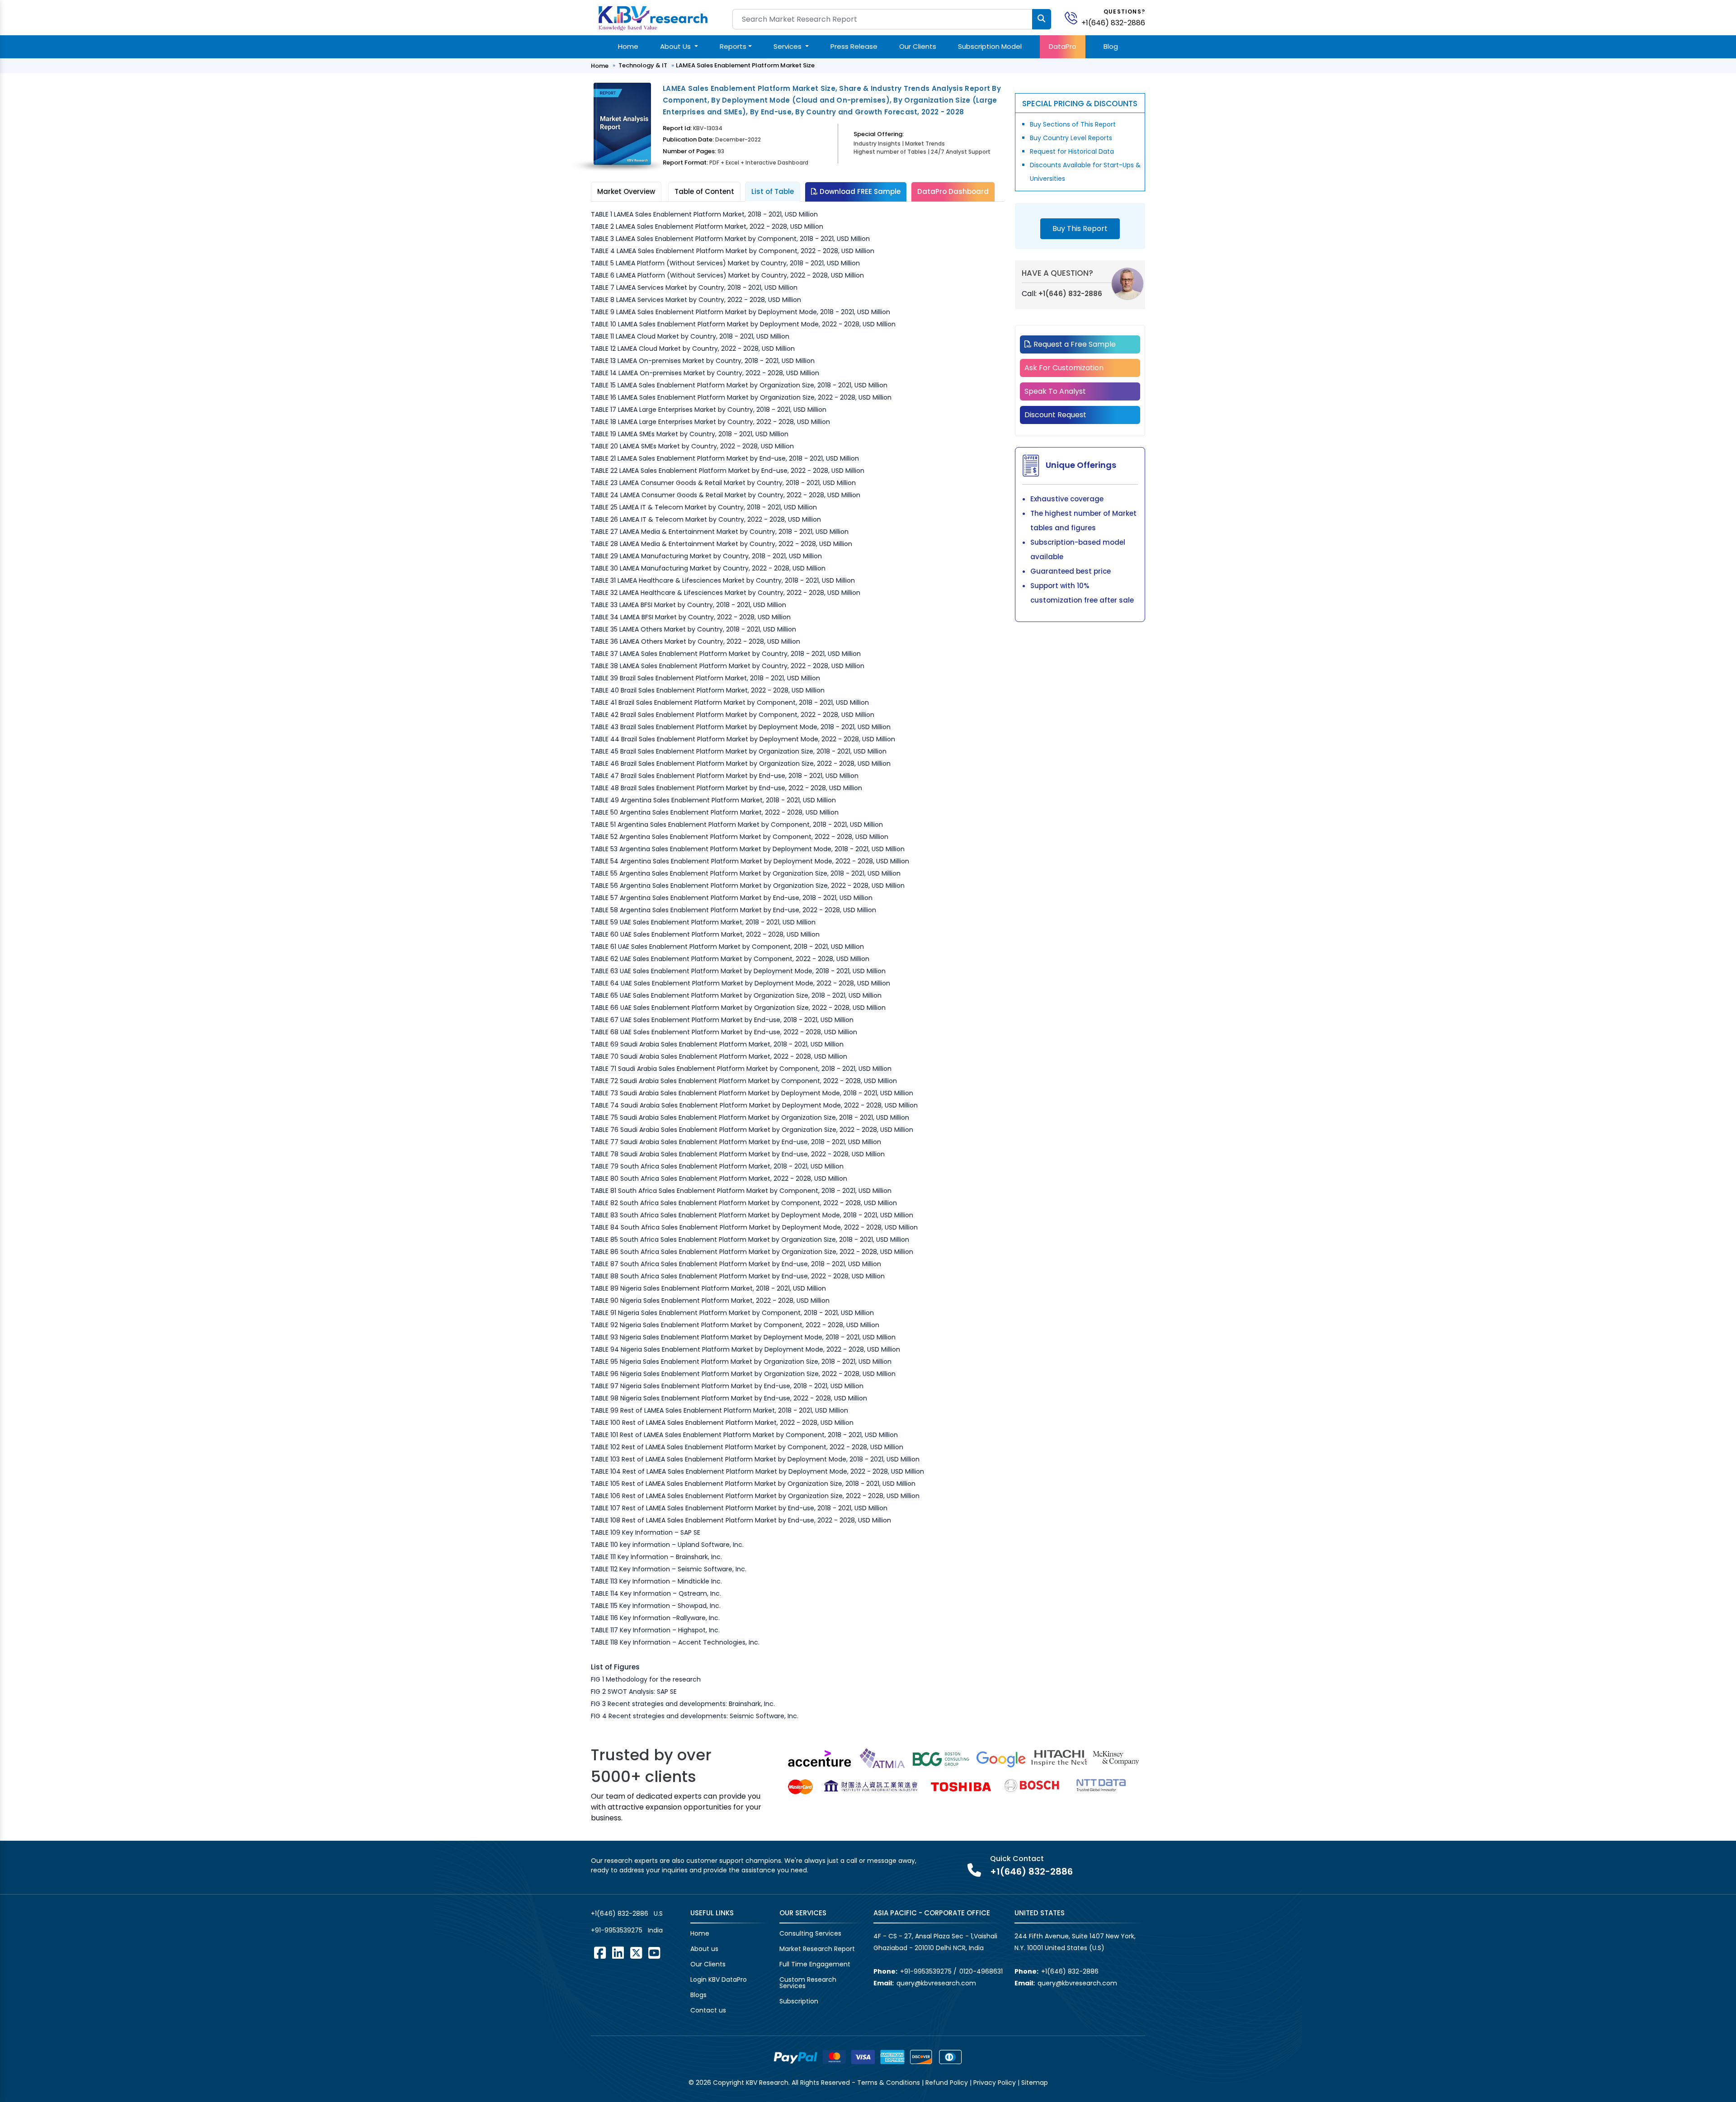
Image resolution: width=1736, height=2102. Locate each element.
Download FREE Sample (859, 191)
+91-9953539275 (617, 1930)
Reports (733, 46)
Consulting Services (810, 1933)
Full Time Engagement (815, 1964)
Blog (1111, 46)
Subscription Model (990, 46)
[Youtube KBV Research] (654, 1953)
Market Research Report (817, 1949)
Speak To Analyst (1055, 391)
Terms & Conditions (889, 2083)
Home (628, 46)
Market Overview (626, 191)
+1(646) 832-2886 (1113, 23)
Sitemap (1035, 2083)
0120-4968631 (981, 1971)
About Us (676, 46)
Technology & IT (643, 65)
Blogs (698, 1995)
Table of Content (704, 191)
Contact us (708, 2010)
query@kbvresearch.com (936, 1983)
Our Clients (918, 46)
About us (704, 1949)
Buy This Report (1080, 229)
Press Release (854, 46)
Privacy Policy (995, 2083)
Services (788, 46)
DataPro (1063, 46)
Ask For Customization (1064, 368)
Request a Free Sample (1074, 344)
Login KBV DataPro (719, 1979)
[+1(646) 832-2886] (1075, 17)
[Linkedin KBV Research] (618, 1953)
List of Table (773, 191)
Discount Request (1055, 415)
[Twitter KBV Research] (636, 1953)
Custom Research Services (808, 1983)
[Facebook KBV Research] (600, 1953)
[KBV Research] (653, 17)
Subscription (799, 2001)
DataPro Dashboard (953, 191)
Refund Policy (947, 2083)
